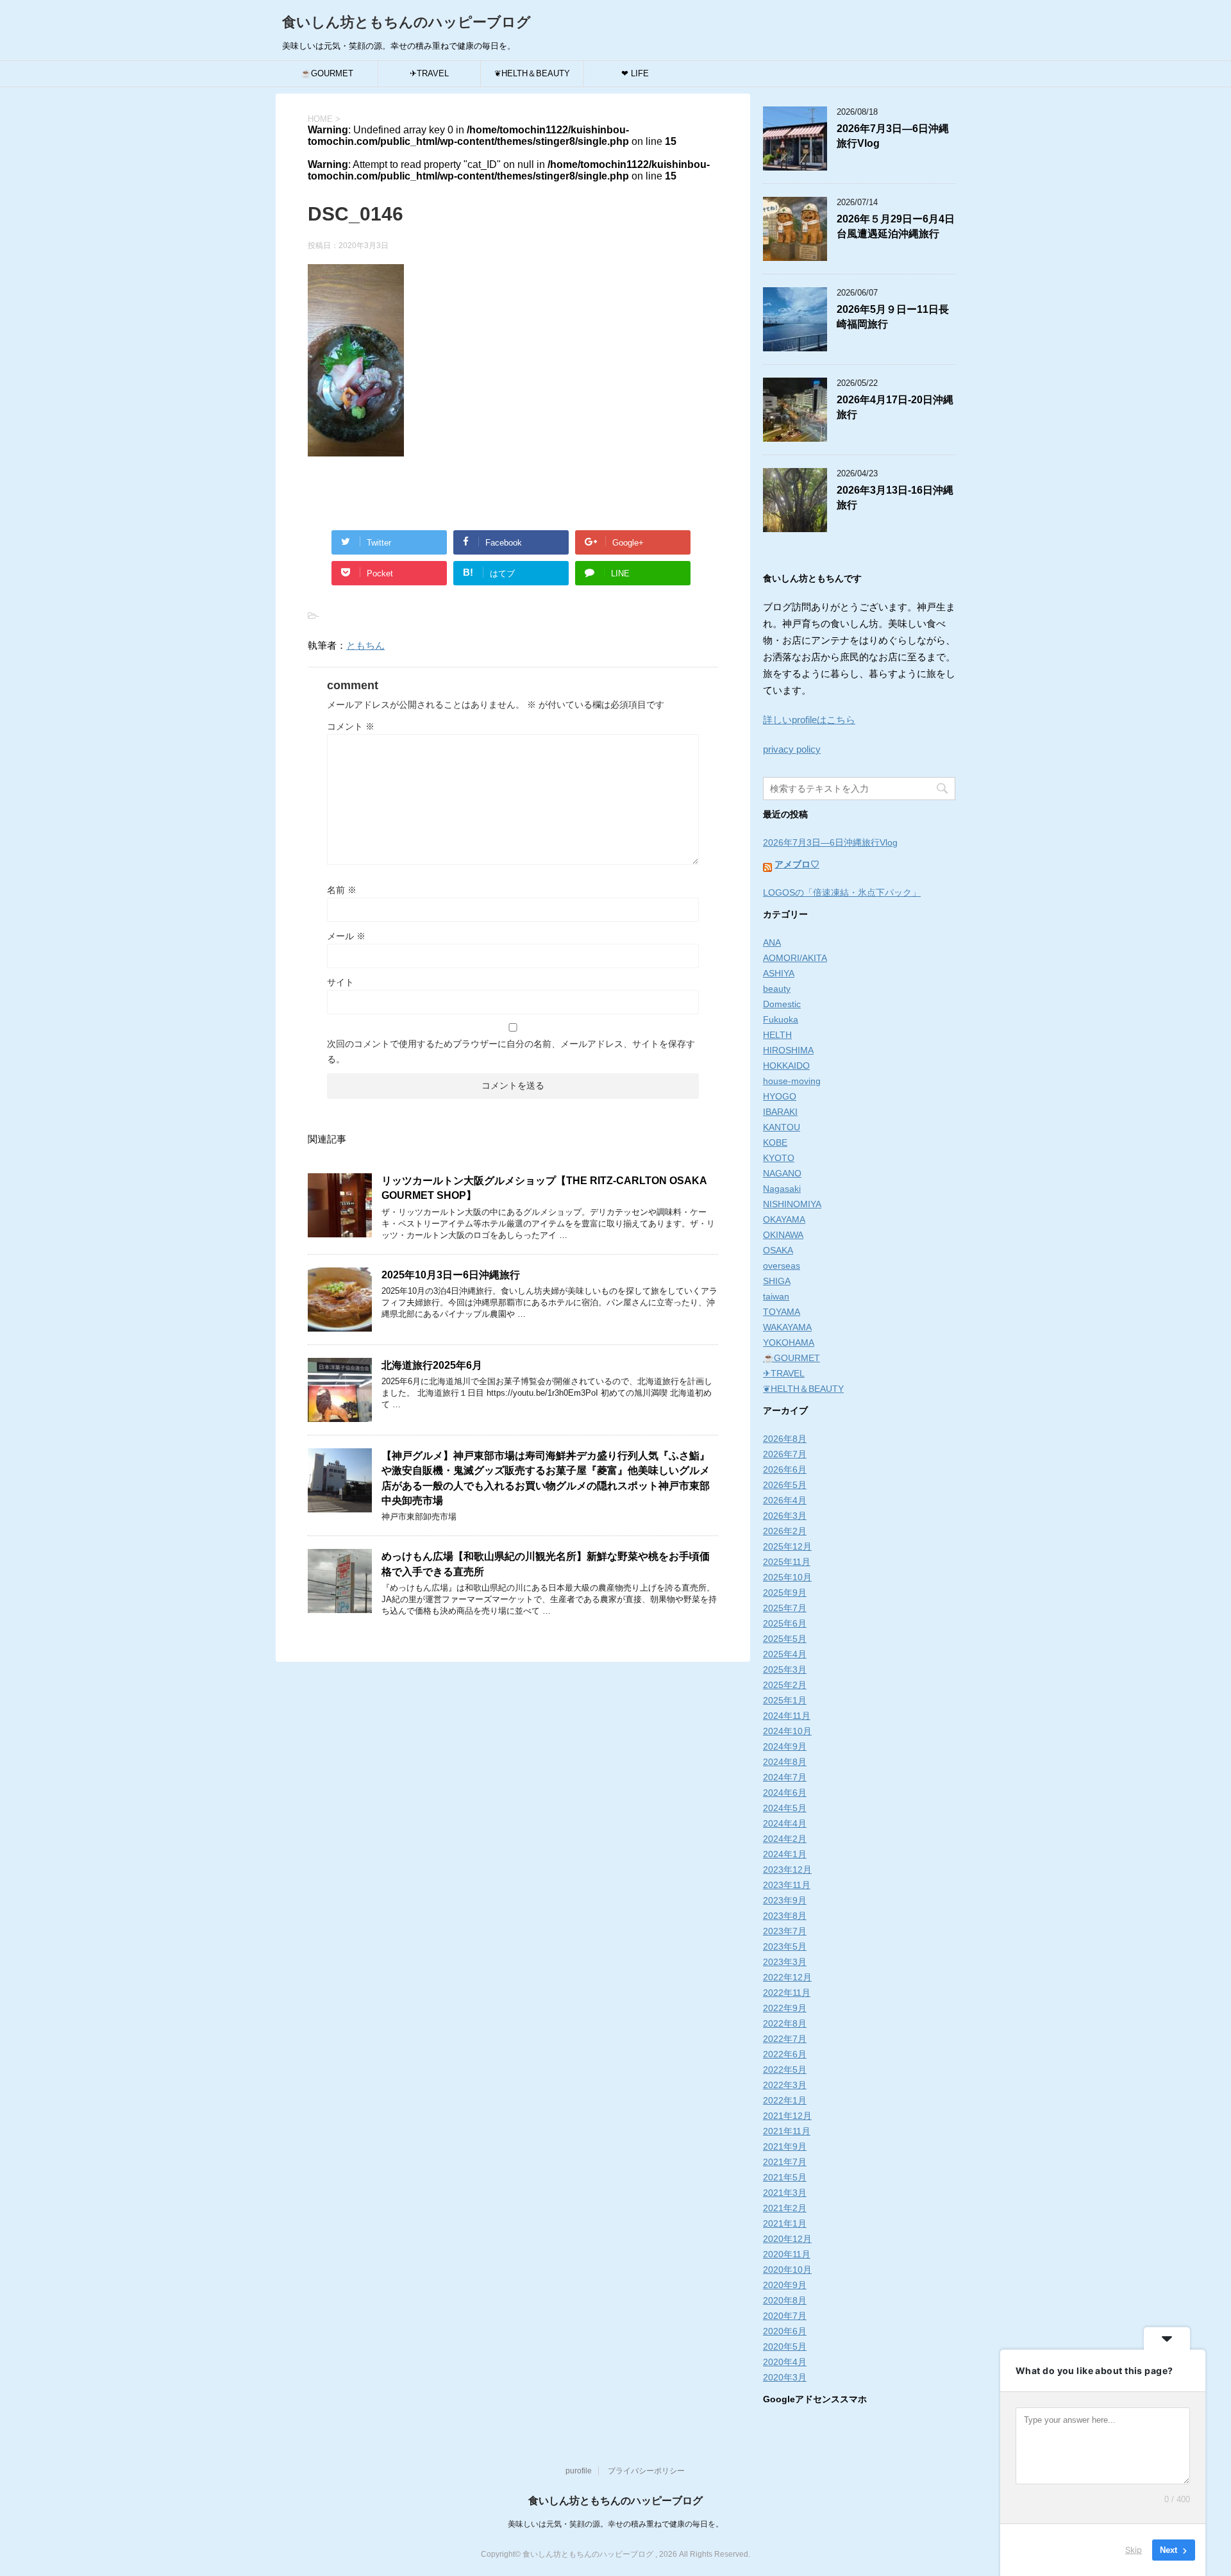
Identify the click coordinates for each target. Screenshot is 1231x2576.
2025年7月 (785, 1608)
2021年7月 (785, 2162)
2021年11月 (787, 2131)
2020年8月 (785, 2300)
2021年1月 (785, 2223)
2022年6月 (785, 2054)
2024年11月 (787, 1716)
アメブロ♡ (797, 864)
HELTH (777, 1035)
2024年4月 (785, 1823)
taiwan (776, 1296)
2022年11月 (787, 1993)
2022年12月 (787, 1977)
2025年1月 (785, 1700)
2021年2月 (785, 2208)
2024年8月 (785, 1762)
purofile (579, 2471)
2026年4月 (785, 1500)
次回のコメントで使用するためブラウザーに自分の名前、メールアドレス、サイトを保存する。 (511, 1051)
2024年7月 (785, 1777)
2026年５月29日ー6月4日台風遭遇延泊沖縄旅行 (896, 226)
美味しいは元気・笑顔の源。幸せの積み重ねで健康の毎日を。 (615, 2524)
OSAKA (778, 1250)
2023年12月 (787, 1869)
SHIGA (777, 1281)
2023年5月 (785, 1946)
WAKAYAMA (787, 1327)
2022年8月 (785, 2023)
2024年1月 (785, 1854)
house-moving (792, 1081)
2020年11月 (787, 2254)
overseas (782, 1266)
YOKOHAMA (789, 1342)
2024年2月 (785, 1839)
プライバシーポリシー (646, 2471)
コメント (351, 726)
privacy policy (792, 749)
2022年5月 (785, 2070)
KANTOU (782, 1127)
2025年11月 (787, 1562)
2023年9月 (785, 1900)
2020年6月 (785, 2331)
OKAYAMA (784, 1219)
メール (346, 936)
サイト (340, 982)
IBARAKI (780, 1112)
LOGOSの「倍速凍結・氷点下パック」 (842, 892)
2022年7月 (785, 2039)
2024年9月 (785, 1746)
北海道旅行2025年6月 (432, 1365)
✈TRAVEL (429, 73)
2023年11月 (787, 1885)
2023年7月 (785, 1931)
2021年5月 (785, 2177)
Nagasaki (782, 1189)
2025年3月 (785, 1669)
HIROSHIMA (788, 1050)
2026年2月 (785, 1531)
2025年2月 (785, 1685)
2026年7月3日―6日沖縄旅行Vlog (830, 842)
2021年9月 (785, 2146)
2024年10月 (787, 1731)
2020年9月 (785, 2285)
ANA (772, 942)
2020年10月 (787, 2270)
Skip (1134, 2550)
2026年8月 (785, 1439)
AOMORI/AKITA (795, 958)
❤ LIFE (635, 73)
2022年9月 (785, 2008)
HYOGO (780, 1096)
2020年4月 (785, 2362)
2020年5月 (785, 2346)
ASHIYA (779, 973)
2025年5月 (785, 1639)
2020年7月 (785, 2316)
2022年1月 (785, 2100)
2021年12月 (787, 2116)
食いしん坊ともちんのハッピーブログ (406, 22)
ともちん (365, 645)
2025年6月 (785, 1623)
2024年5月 (785, 1808)
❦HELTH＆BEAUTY (532, 73)
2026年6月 (785, 1469)
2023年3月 (785, 1962)
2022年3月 (785, 2085)
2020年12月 (787, 2239)
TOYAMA (782, 1312)
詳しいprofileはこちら (809, 720)
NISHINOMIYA (792, 1204)
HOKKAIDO (786, 1066)
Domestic (782, 1004)
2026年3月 (785, 1516)
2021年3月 (785, 2193)
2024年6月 (785, 1793)
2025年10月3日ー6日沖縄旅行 (451, 1275)
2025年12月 (787, 1546)
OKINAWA (783, 1235)
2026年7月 (785, 1454)
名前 (342, 890)
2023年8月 (785, 1916)
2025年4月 (785, 1654)
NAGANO (782, 1173)
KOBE (775, 1142)
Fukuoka (781, 1019)
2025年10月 (787, 1577)
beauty (777, 989)
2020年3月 (785, 2377)
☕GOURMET (327, 73)
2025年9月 (785, 1593)
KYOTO (779, 1158)
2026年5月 (785, 1485)
